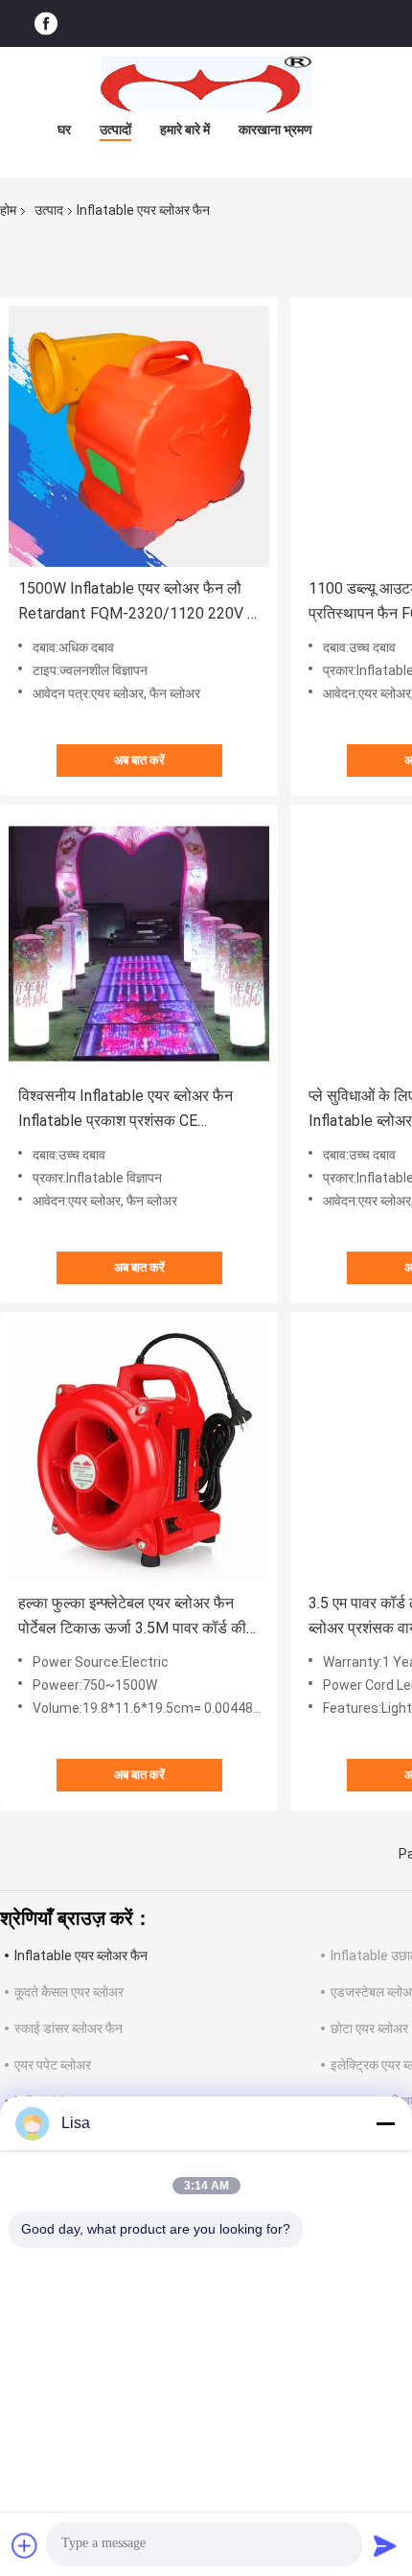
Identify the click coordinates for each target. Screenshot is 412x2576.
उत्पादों (115, 129)
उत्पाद (49, 210)
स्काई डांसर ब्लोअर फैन (69, 2028)
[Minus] (385, 2123)
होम (8, 210)
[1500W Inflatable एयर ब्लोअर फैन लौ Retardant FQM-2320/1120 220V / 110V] (139, 436)
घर (64, 129)
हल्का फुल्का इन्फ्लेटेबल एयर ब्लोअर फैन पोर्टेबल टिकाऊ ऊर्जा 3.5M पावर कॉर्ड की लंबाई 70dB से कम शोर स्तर (132, 1617)
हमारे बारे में (185, 129)
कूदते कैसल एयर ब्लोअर (69, 1992)
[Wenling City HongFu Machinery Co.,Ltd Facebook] (46, 23)
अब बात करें (139, 760)
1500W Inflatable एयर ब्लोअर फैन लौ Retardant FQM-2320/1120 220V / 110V (136, 603)
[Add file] (25, 2545)
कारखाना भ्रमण (275, 129)
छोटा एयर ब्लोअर (369, 2028)
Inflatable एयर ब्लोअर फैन (81, 1955)
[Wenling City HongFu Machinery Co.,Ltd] (206, 85)
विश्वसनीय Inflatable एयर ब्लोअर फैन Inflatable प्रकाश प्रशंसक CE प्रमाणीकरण (126, 1110)
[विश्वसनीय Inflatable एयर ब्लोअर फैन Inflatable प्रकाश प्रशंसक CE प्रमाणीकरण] (139, 944)
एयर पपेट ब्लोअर (53, 2065)
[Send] (385, 2545)
